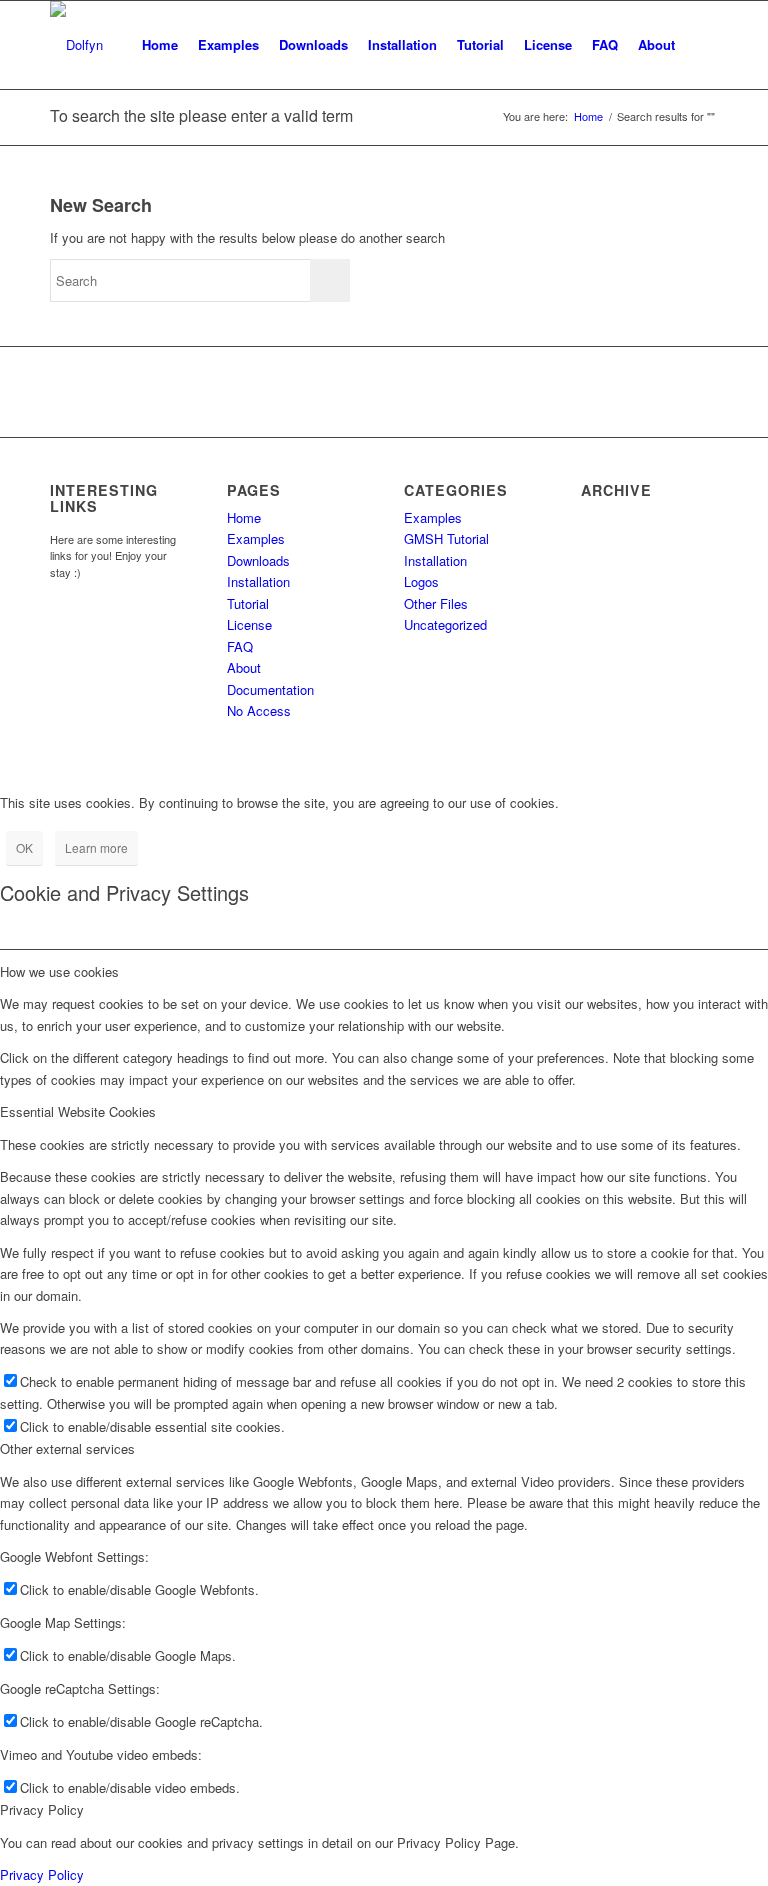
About (244, 667)
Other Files (436, 603)
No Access (259, 710)
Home (244, 517)
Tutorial (248, 603)
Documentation (270, 689)
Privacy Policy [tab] (42, 1809)
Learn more (96, 847)
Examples (256, 538)
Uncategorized (445, 624)
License (249, 624)
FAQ (240, 646)
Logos (421, 581)
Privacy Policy (42, 1874)
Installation (258, 581)
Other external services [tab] (67, 1448)
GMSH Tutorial (446, 538)
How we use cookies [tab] (59, 971)
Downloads (258, 560)
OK (24, 847)
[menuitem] (160, 45)
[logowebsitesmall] (76, 45)
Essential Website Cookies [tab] (78, 1111)
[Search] (701, 45)
